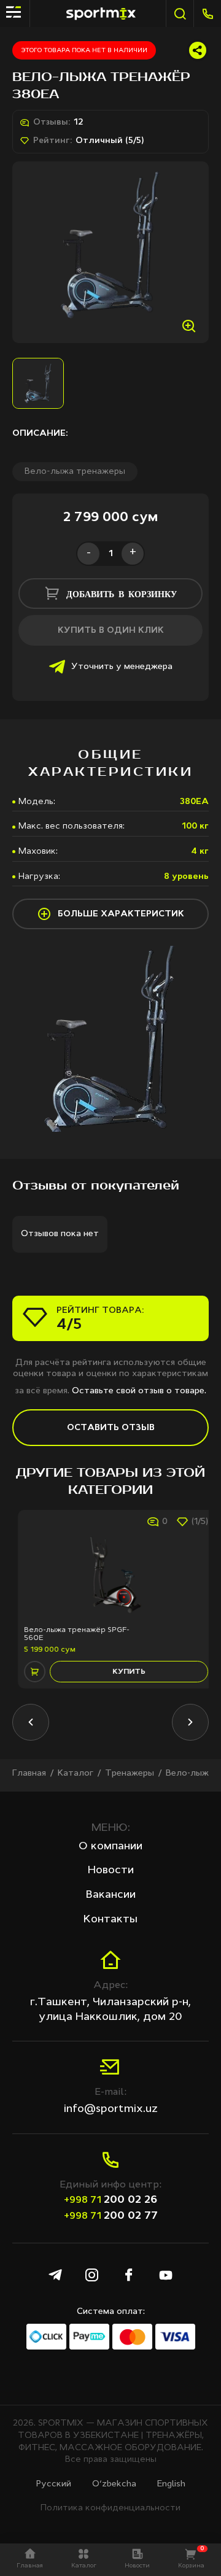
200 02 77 (111, 2216)
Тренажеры (130, 1773)
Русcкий (54, 2484)
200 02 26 (110, 2200)
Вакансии (111, 1895)
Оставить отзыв (111, 1428)
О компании (110, 1846)
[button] (31, 1722)
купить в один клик (111, 630)
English (171, 2484)
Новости (111, 1870)
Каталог (76, 1773)
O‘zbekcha (114, 2484)
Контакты (110, 1919)
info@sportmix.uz (111, 2109)
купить (123, 1672)
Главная (29, 1773)
